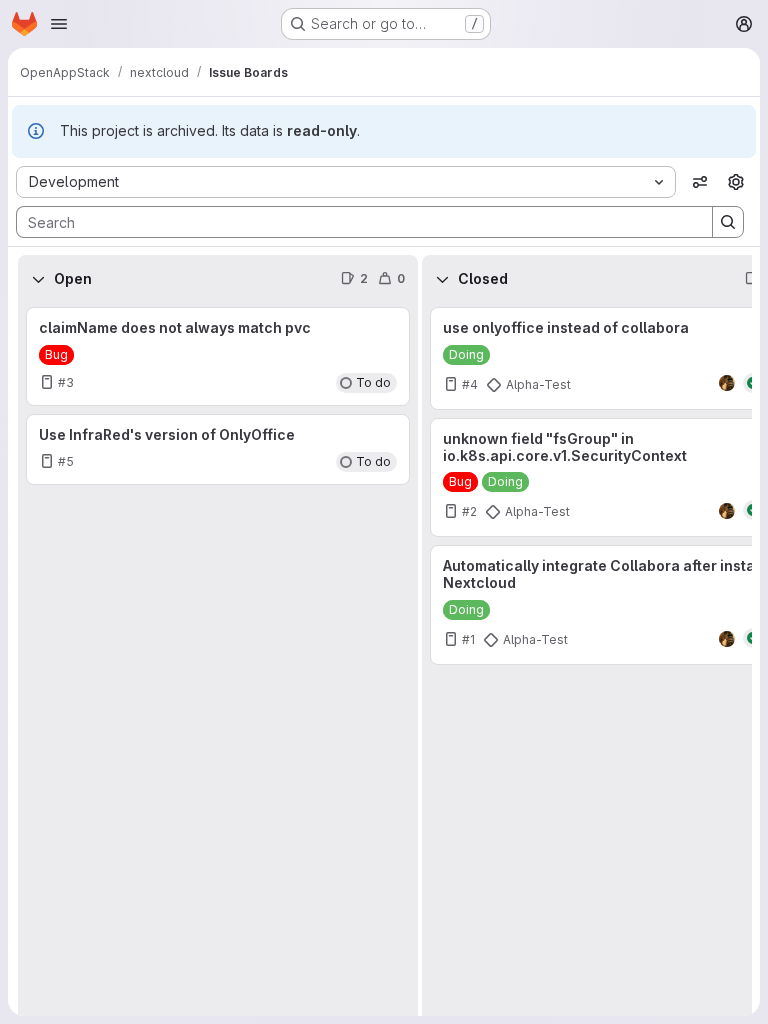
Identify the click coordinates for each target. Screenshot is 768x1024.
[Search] (728, 222)
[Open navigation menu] (59, 24)
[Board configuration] (736, 182)
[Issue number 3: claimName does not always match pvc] (218, 356)
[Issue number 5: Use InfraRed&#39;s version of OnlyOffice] (218, 449)
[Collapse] (38, 279)
